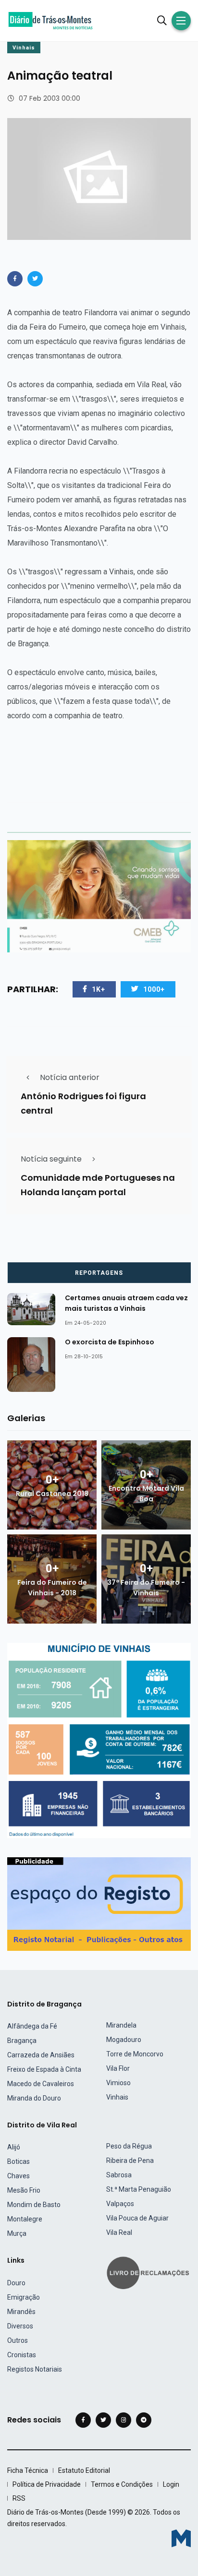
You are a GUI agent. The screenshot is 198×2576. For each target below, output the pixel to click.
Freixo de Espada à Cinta (44, 2069)
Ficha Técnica (28, 2470)
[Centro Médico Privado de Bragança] (99, 896)
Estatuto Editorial (84, 2470)
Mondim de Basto (34, 2205)
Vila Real (119, 2232)
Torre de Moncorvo (135, 2054)
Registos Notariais (35, 2369)
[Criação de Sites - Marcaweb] (181, 2538)
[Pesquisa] (162, 21)
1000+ (154, 989)
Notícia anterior (70, 1077)
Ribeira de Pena (130, 2161)
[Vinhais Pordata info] (99, 1740)
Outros (18, 2340)
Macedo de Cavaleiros (41, 2084)
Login (171, 2484)
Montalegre (25, 2219)
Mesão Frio (24, 2190)
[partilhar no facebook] (15, 279)
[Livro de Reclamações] (149, 2272)
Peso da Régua (129, 2146)
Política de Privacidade (47, 2484)
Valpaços (120, 2204)
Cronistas (22, 2355)
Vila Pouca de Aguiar (137, 2218)
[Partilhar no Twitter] (35, 279)
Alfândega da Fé (32, 2026)
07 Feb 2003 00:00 (49, 98)
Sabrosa (119, 2175)
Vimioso (118, 2083)
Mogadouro (124, 2040)
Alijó (14, 2147)
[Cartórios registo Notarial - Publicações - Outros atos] (99, 1904)
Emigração (24, 2297)
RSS (19, 2498)
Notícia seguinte (51, 1159)
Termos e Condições (122, 2484)
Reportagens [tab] (99, 1273)
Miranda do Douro (34, 2098)
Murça (17, 2233)
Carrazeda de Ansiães (41, 2055)
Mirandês (21, 2312)
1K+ (99, 989)
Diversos (20, 2326)
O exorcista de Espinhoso (110, 1342)
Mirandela (121, 2025)
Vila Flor (118, 2068)
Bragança (22, 2041)
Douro (16, 2283)
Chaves (19, 2176)
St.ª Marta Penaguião (139, 2189)
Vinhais (24, 48)
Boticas (19, 2161)
